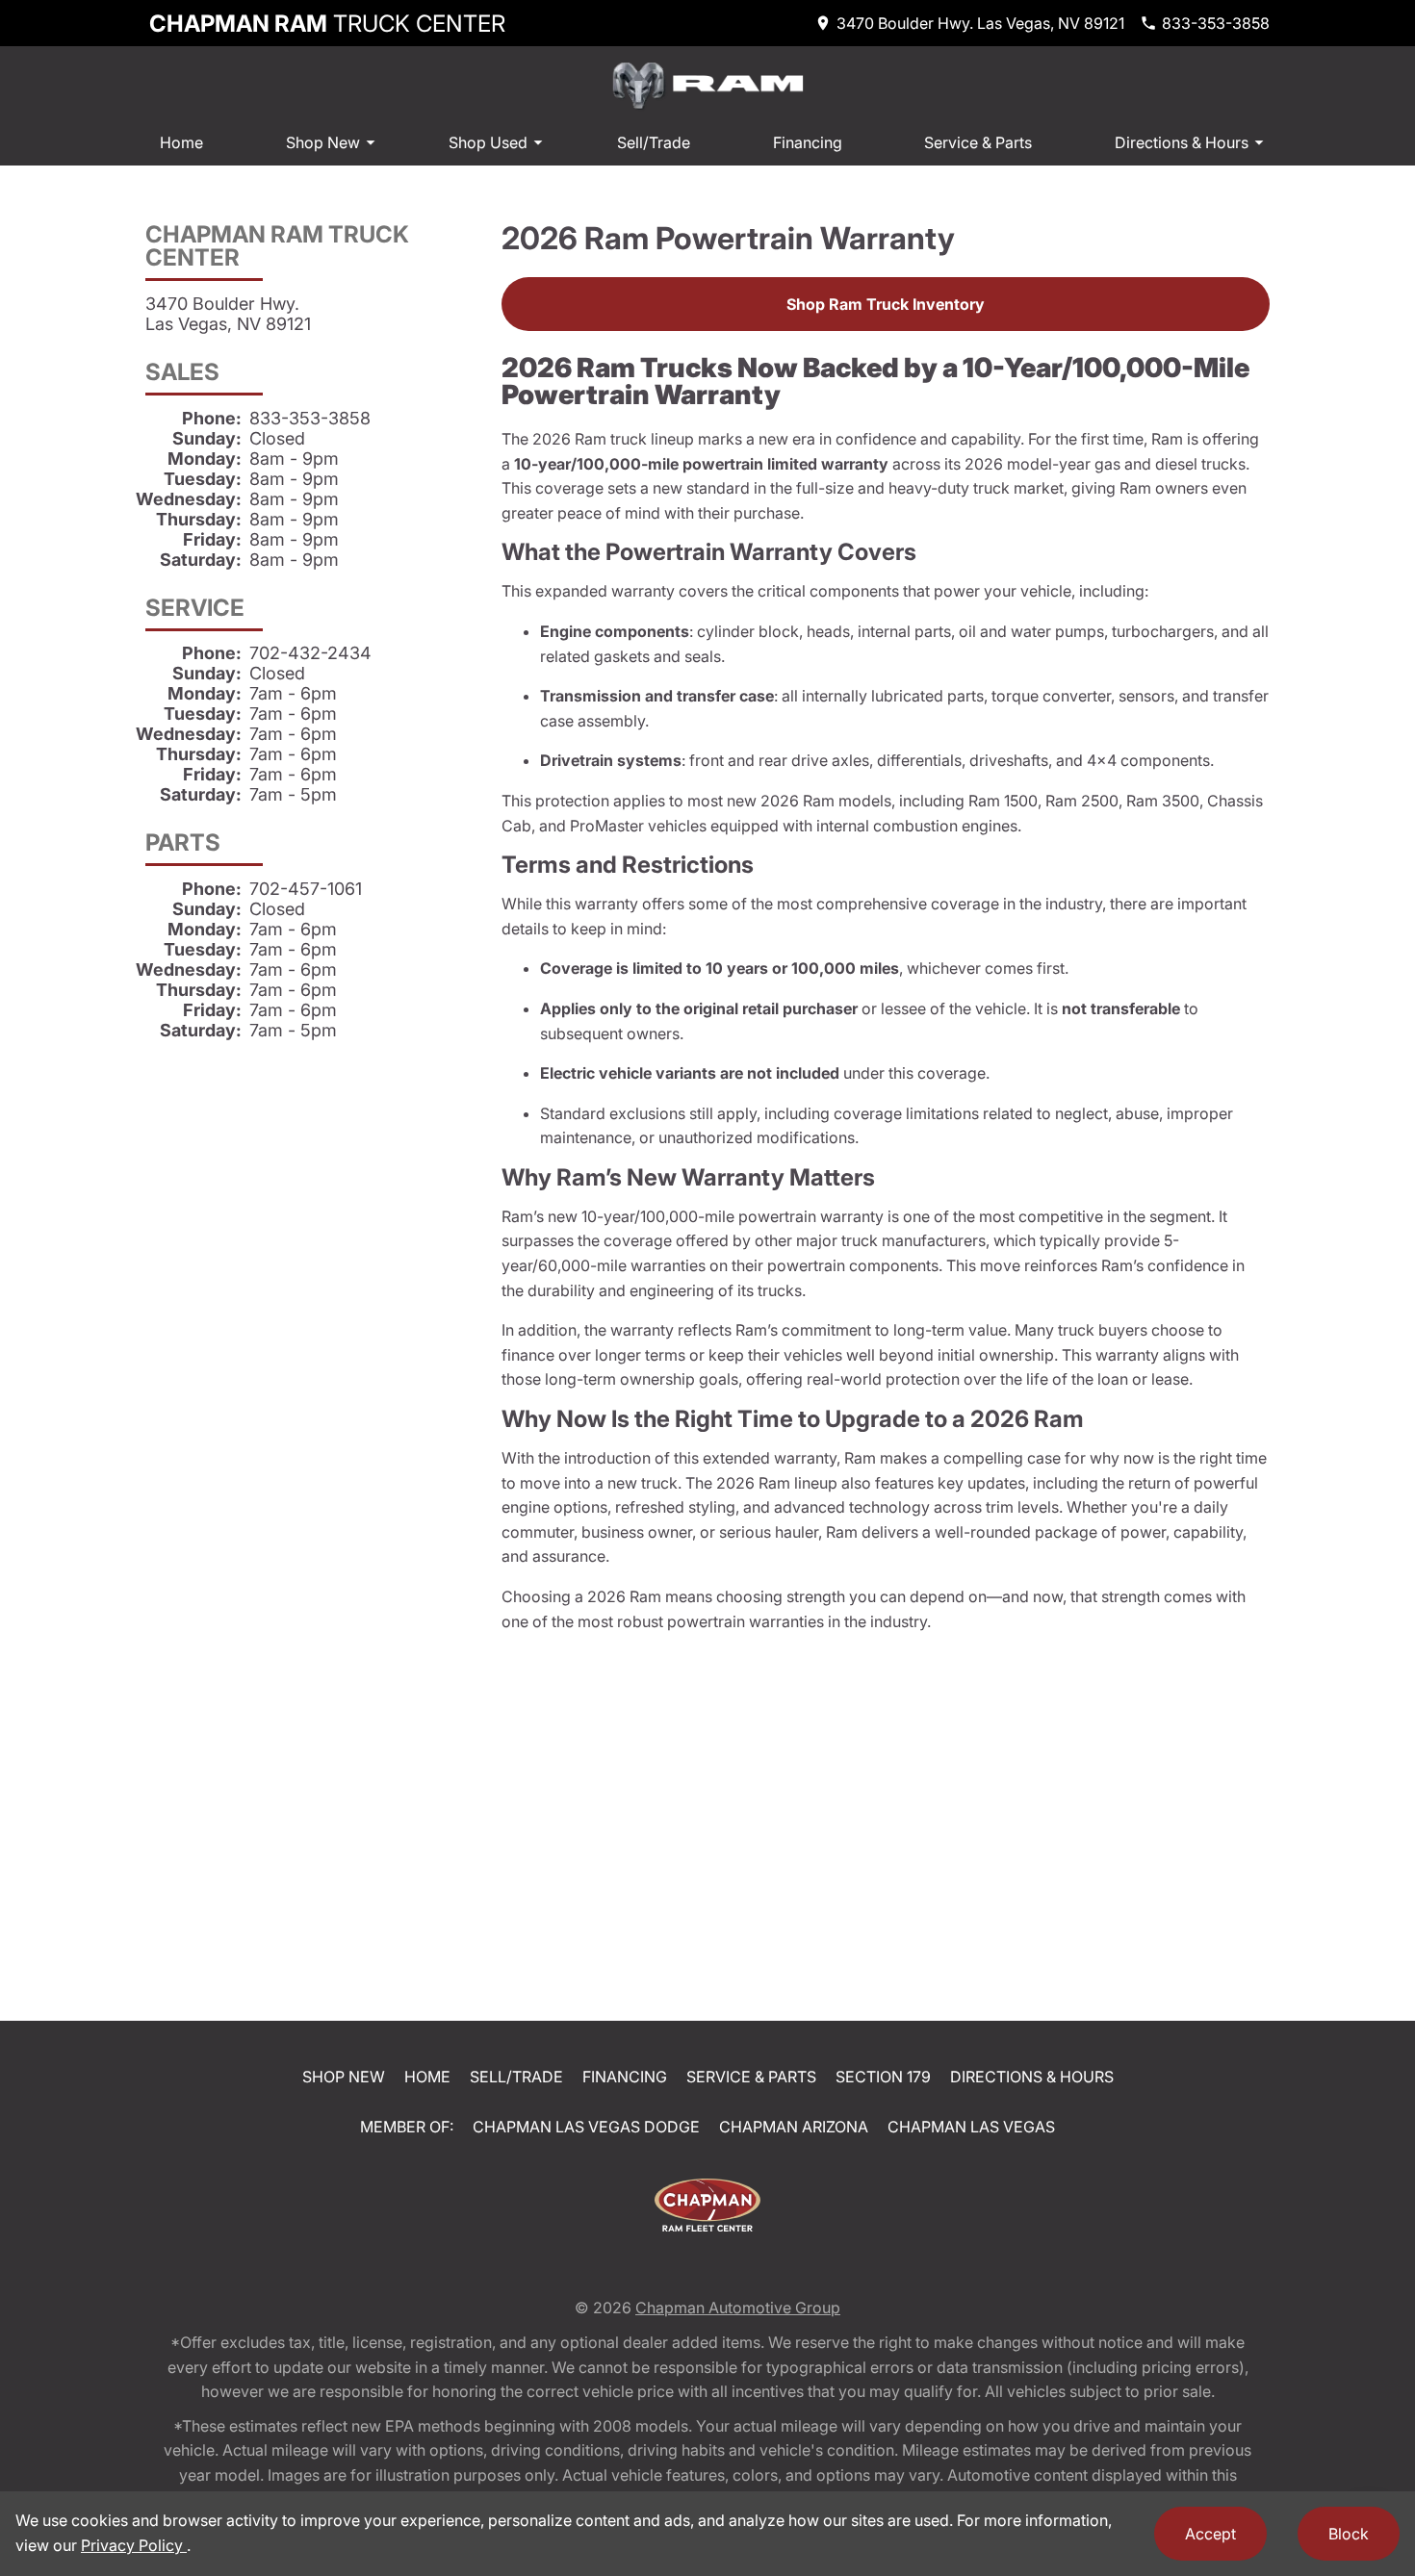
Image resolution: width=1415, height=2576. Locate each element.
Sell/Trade (654, 142)
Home (181, 142)
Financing (808, 142)
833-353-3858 (310, 418)
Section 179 (883, 2077)
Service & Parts (978, 142)
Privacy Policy (134, 2545)
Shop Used (488, 142)
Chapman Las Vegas (971, 2127)
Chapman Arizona (794, 2127)
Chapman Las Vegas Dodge (586, 2127)
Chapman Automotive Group (738, 2308)
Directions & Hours (1182, 142)
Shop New (323, 142)
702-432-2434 (310, 653)
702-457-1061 (306, 889)
